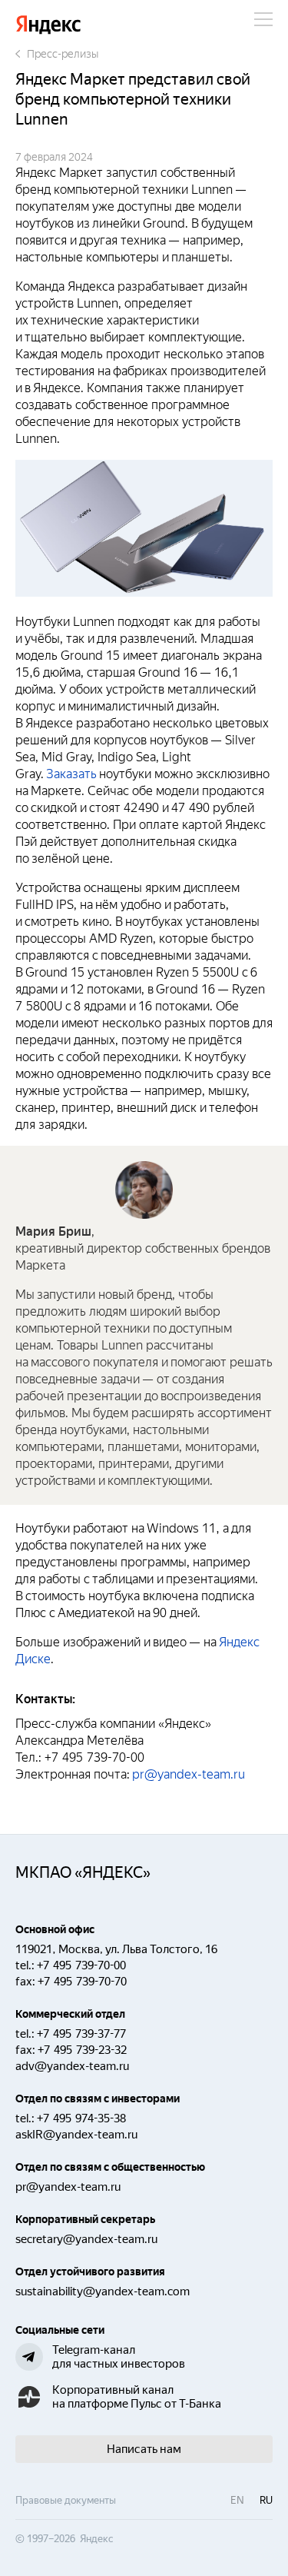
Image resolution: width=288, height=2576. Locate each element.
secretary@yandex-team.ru (86, 2239)
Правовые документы (66, 2500)
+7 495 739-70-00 (81, 1965)
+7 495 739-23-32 (82, 2050)
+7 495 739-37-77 (81, 2034)
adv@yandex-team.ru (72, 2066)
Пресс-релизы (63, 54)
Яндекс (48, 25)
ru (266, 2500)
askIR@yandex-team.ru (76, 2135)
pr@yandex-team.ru (189, 1774)
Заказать (71, 774)
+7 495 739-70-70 (82, 1982)
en (237, 2500)
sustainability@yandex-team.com (103, 2291)
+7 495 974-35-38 (81, 2118)
